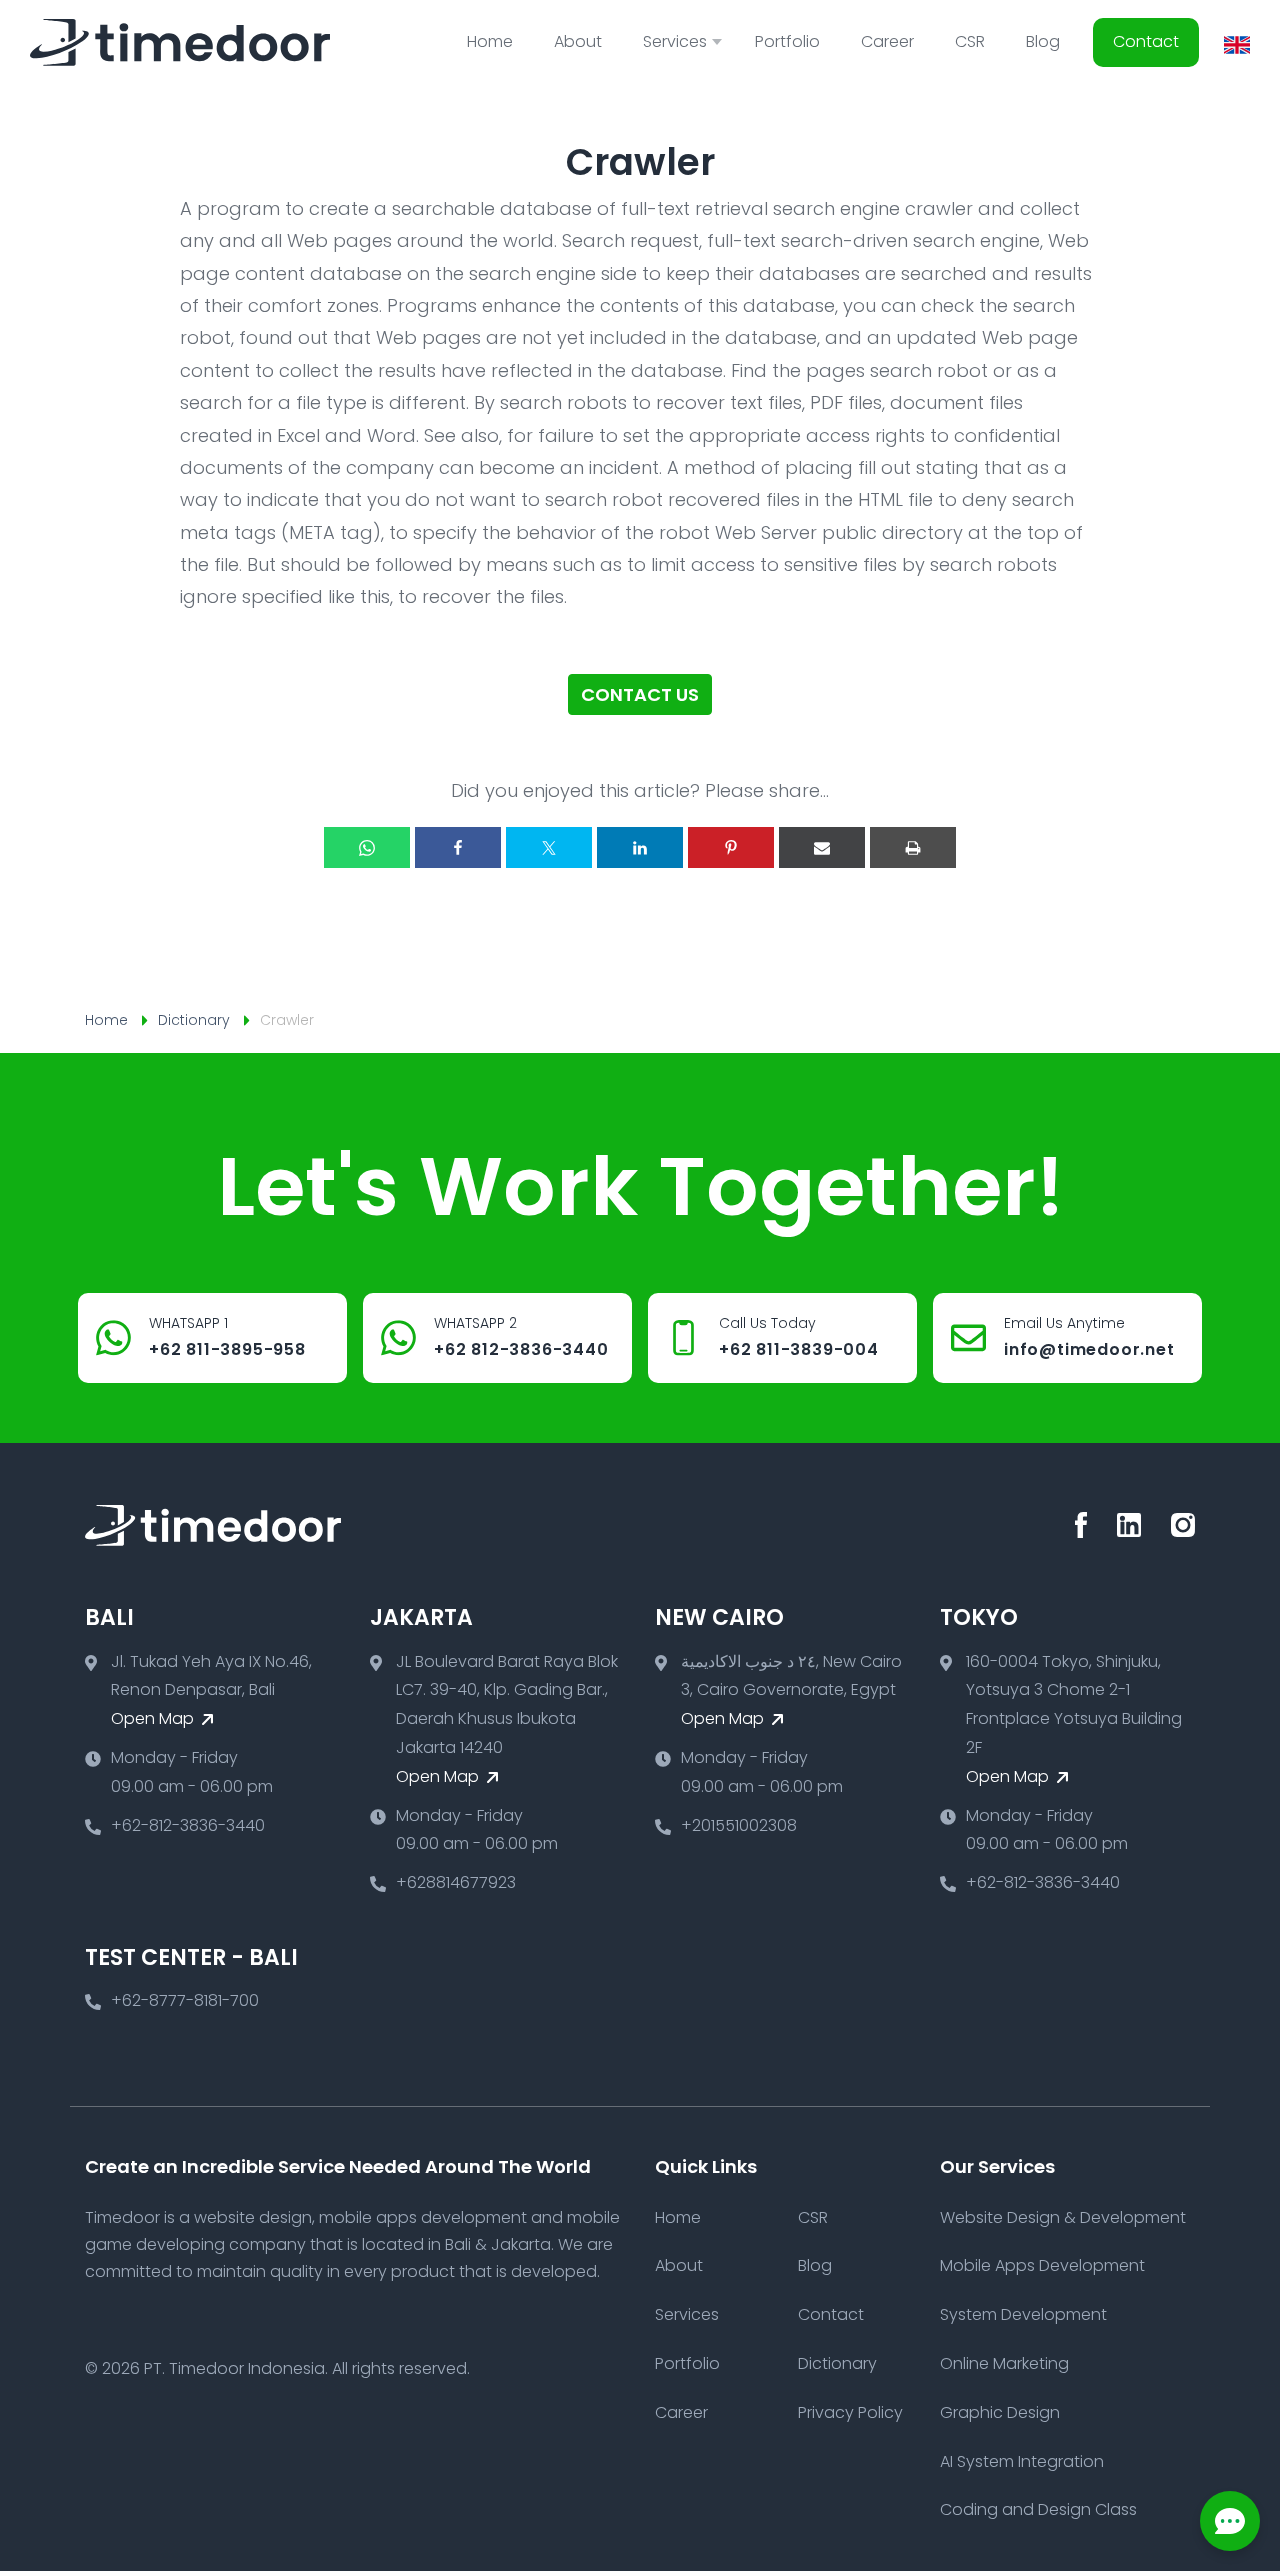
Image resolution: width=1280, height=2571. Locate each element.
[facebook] (1081, 1525)
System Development (1023, 2314)
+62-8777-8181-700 (185, 2000)
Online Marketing (1004, 2363)
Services (687, 2314)
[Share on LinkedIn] (640, 847)
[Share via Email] (822, 847)
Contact (1146, 41)
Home (490, 41)
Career (887, 41)
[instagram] (1183, 1525)
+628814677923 (456, 1882)
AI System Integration (1022, 2461)
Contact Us (640, 694)
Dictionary (194, 1020)
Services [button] (675, 41)
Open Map (154, 1718)
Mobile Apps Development (1042, 2265)
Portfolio (787, 41)
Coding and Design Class (1038, 2509)
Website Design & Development (1063, 2217)
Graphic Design (1000, 2412)
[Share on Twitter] (549, 847)
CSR (970, 41)
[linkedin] (1129, 1525)
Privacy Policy (850, 2412)
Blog (1043, 41)
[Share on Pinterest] (731, 847)
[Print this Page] (913, 847)
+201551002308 (739, 1825)
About (578, 41)
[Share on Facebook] (458, 847)
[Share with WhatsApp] (367, 847)
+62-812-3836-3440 (188, 1825)
